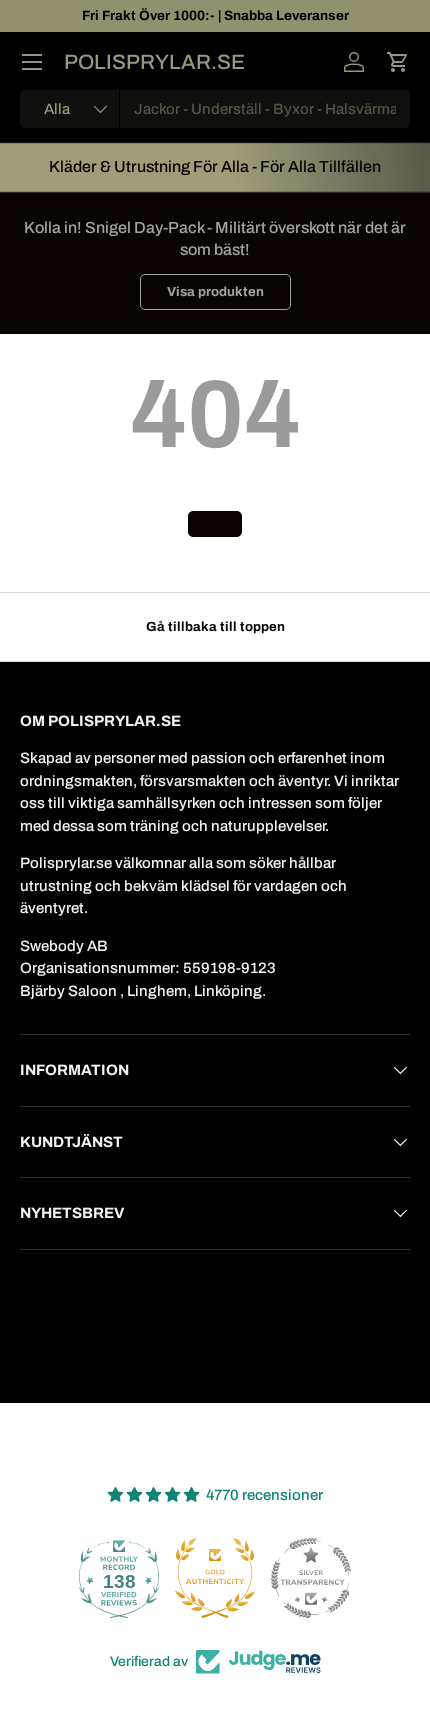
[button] (398, 62)
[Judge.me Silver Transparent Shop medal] (311, 1578)
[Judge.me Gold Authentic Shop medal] (215, 1578)
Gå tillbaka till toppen (215, 626)
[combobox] (215, 109)
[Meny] (32, 62)
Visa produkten (215, 291)
